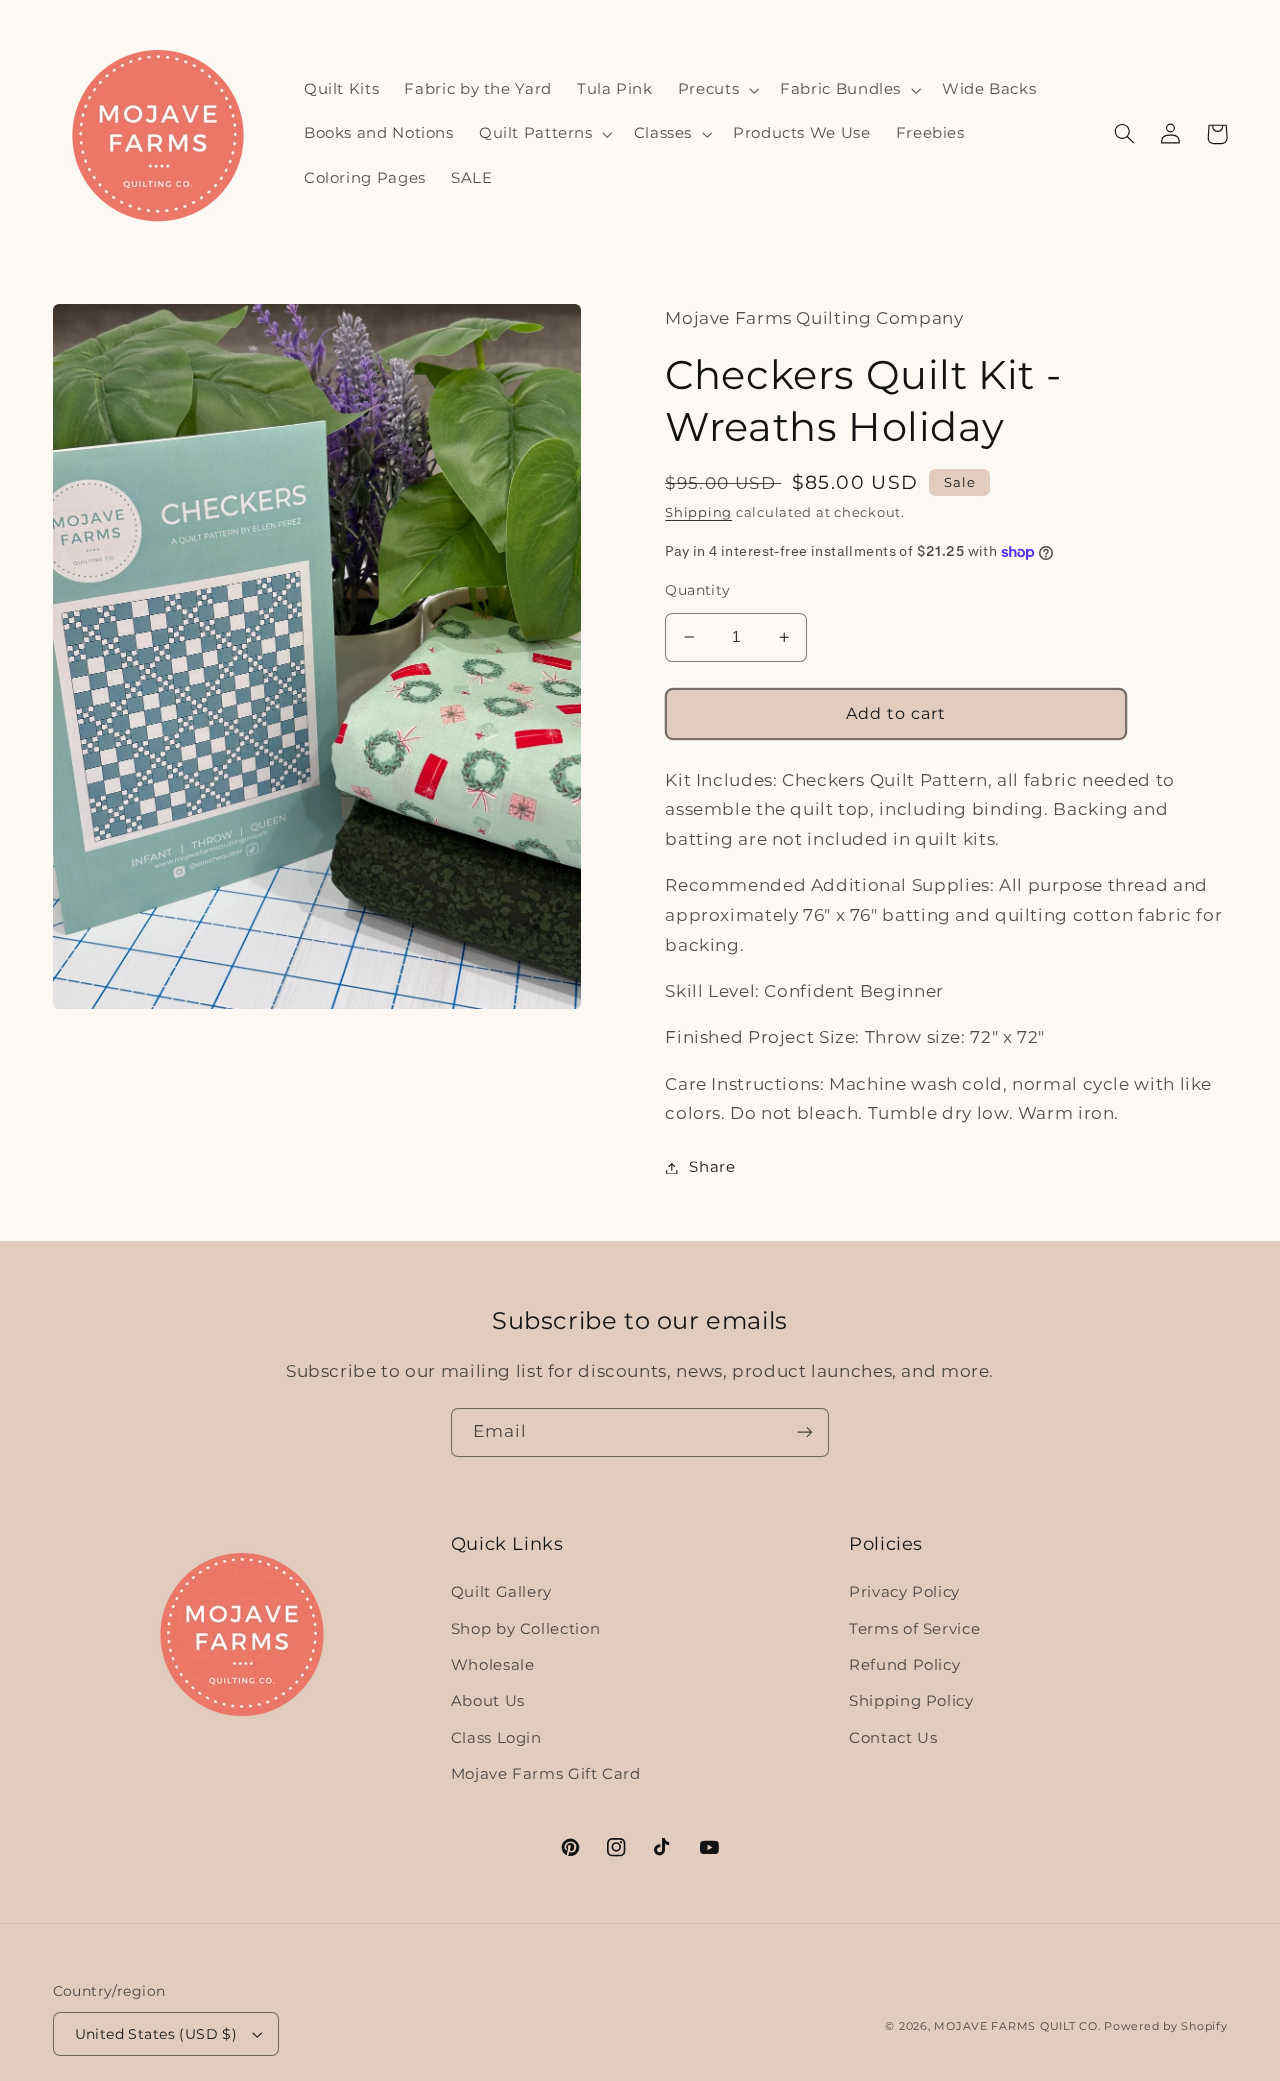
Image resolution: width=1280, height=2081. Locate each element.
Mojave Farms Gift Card (546, 1774)
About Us (488, 1701)
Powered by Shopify (1165, 2026)
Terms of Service (914, 1629)
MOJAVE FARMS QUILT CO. (1017, 2026)
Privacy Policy (904, 1592)
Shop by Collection (525, 1629)
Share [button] (712, 1167)
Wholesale (493, 1665)
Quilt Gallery (501, 1592)
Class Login (496, 1738)
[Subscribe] (805, 1432)
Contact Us (893, 1738)
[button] (716, 90)
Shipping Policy (911, 1701)
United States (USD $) (156, 2034)
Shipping (698, 512)
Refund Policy (904, 1665)
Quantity (697, 590)
